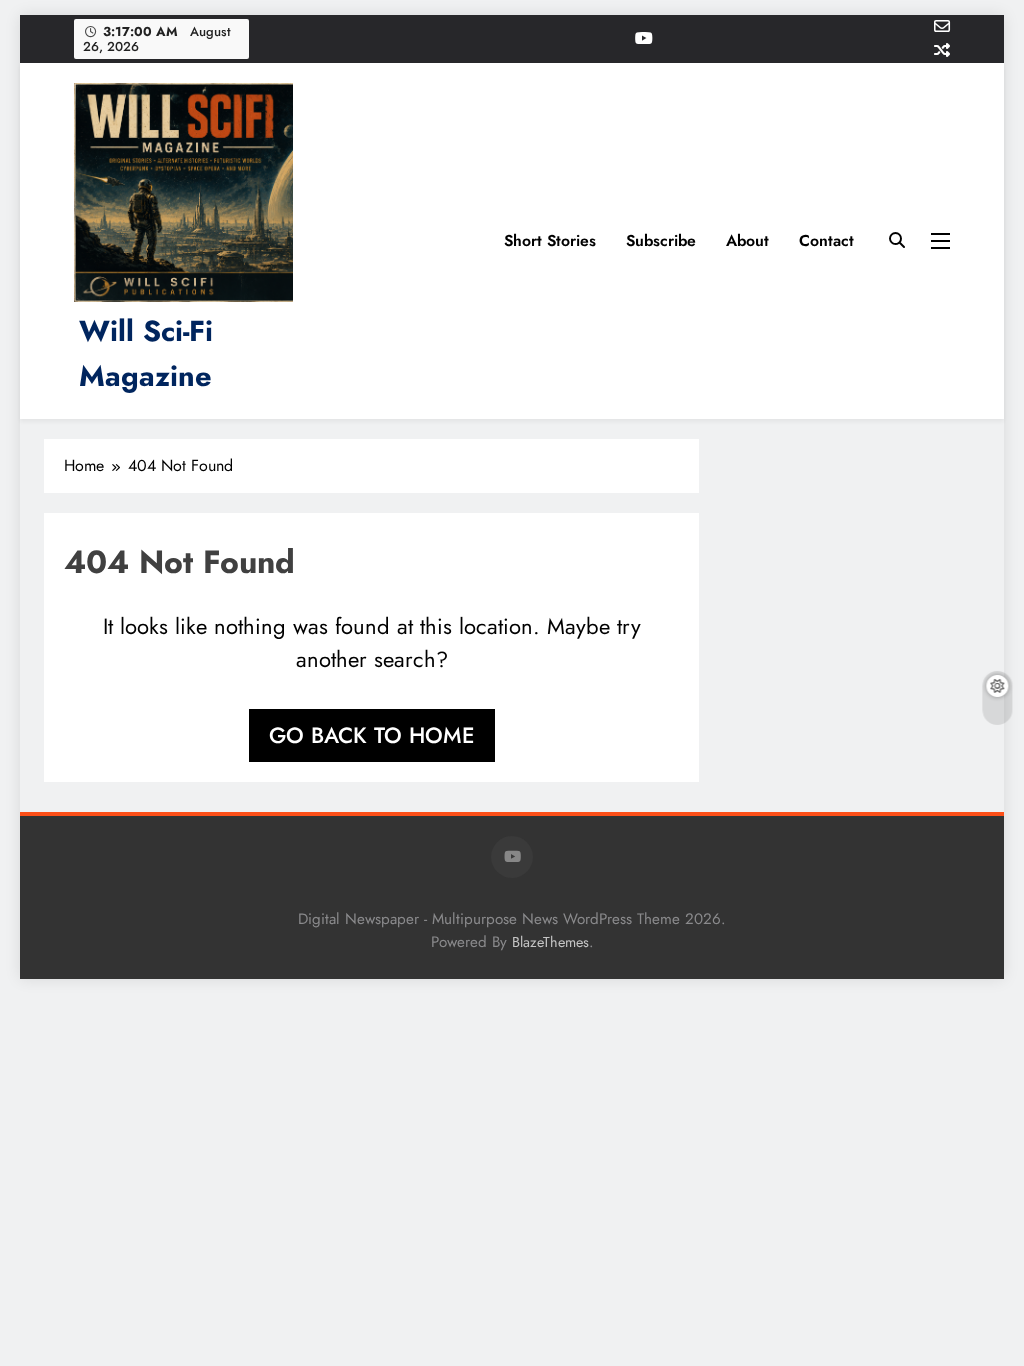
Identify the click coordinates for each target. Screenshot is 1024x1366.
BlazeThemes (550, 942)
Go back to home (372, 735)
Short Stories (550, 240)
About (747, 240)
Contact (826, 240)
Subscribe (661, 240)
